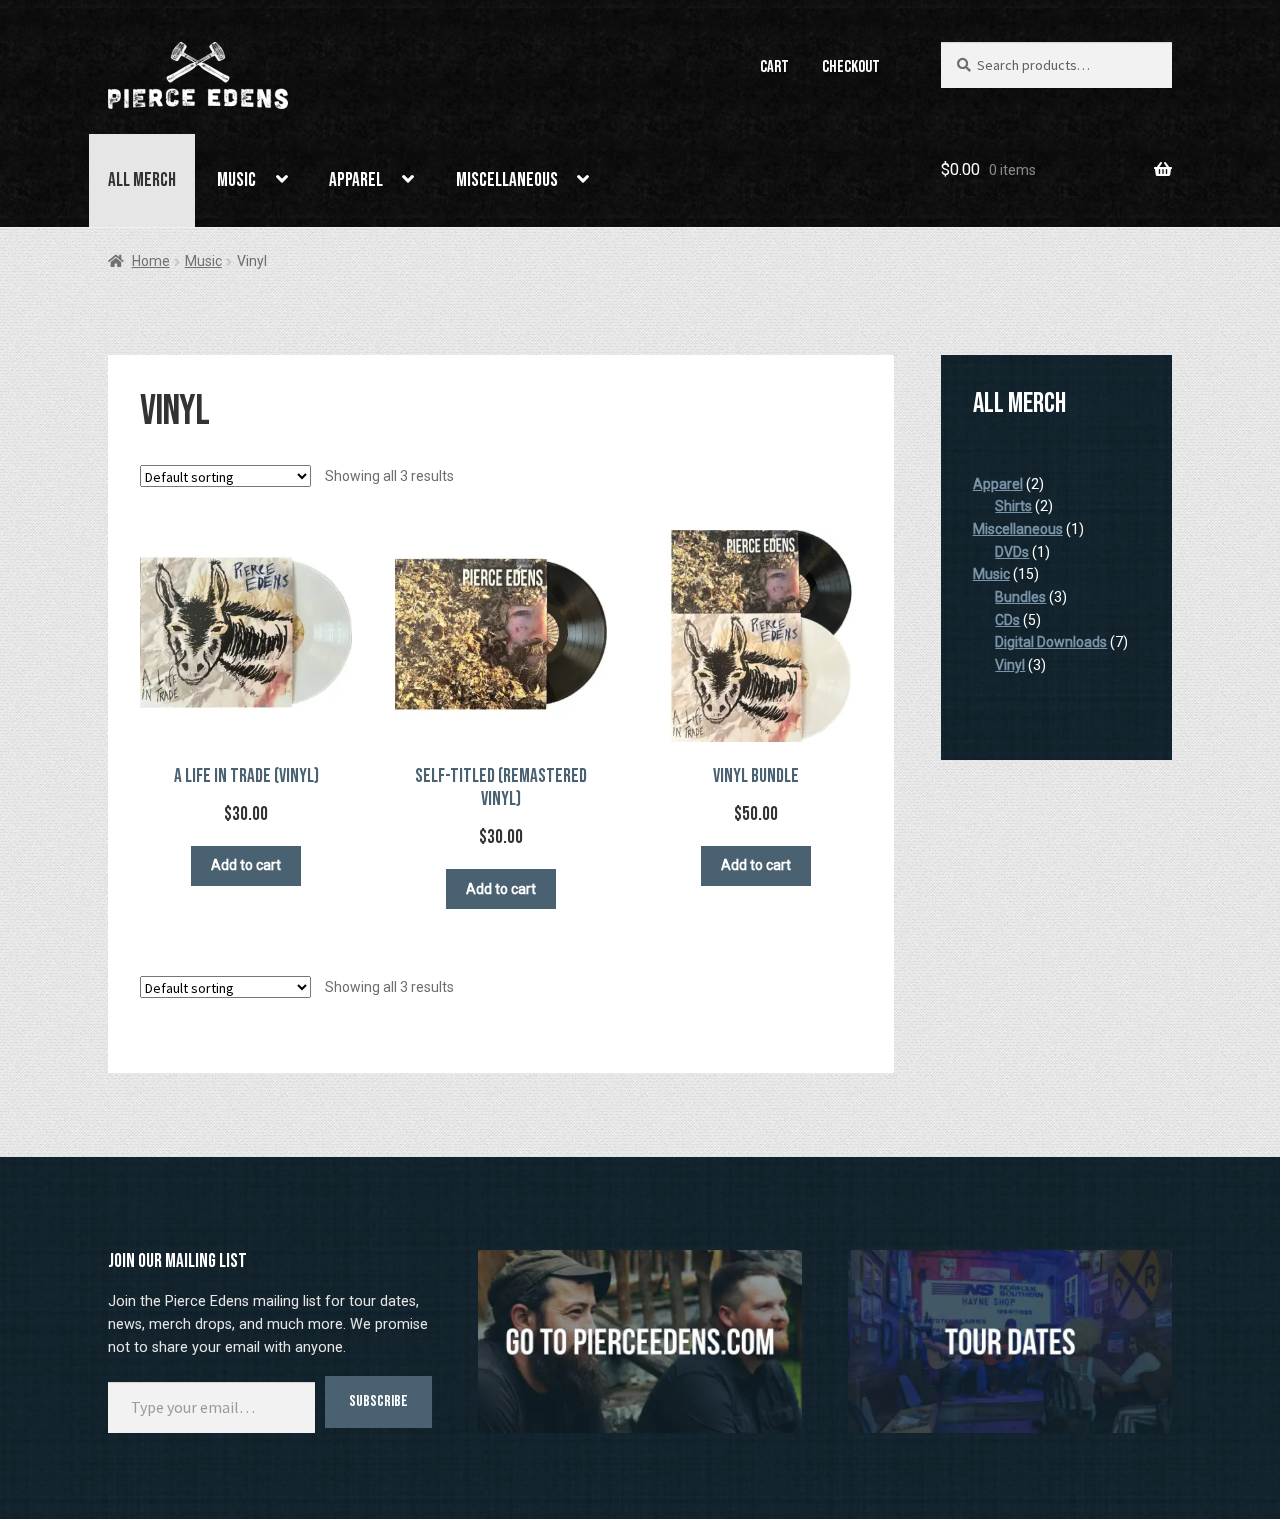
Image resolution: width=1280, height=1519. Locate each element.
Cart (774, 67)
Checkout (851, 67)
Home (151, 261)
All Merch (142, 180)
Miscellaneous (507, 180)
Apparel (356, 180)
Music (236, 180)
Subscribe (378, 1401)
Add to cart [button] (246, 865)
